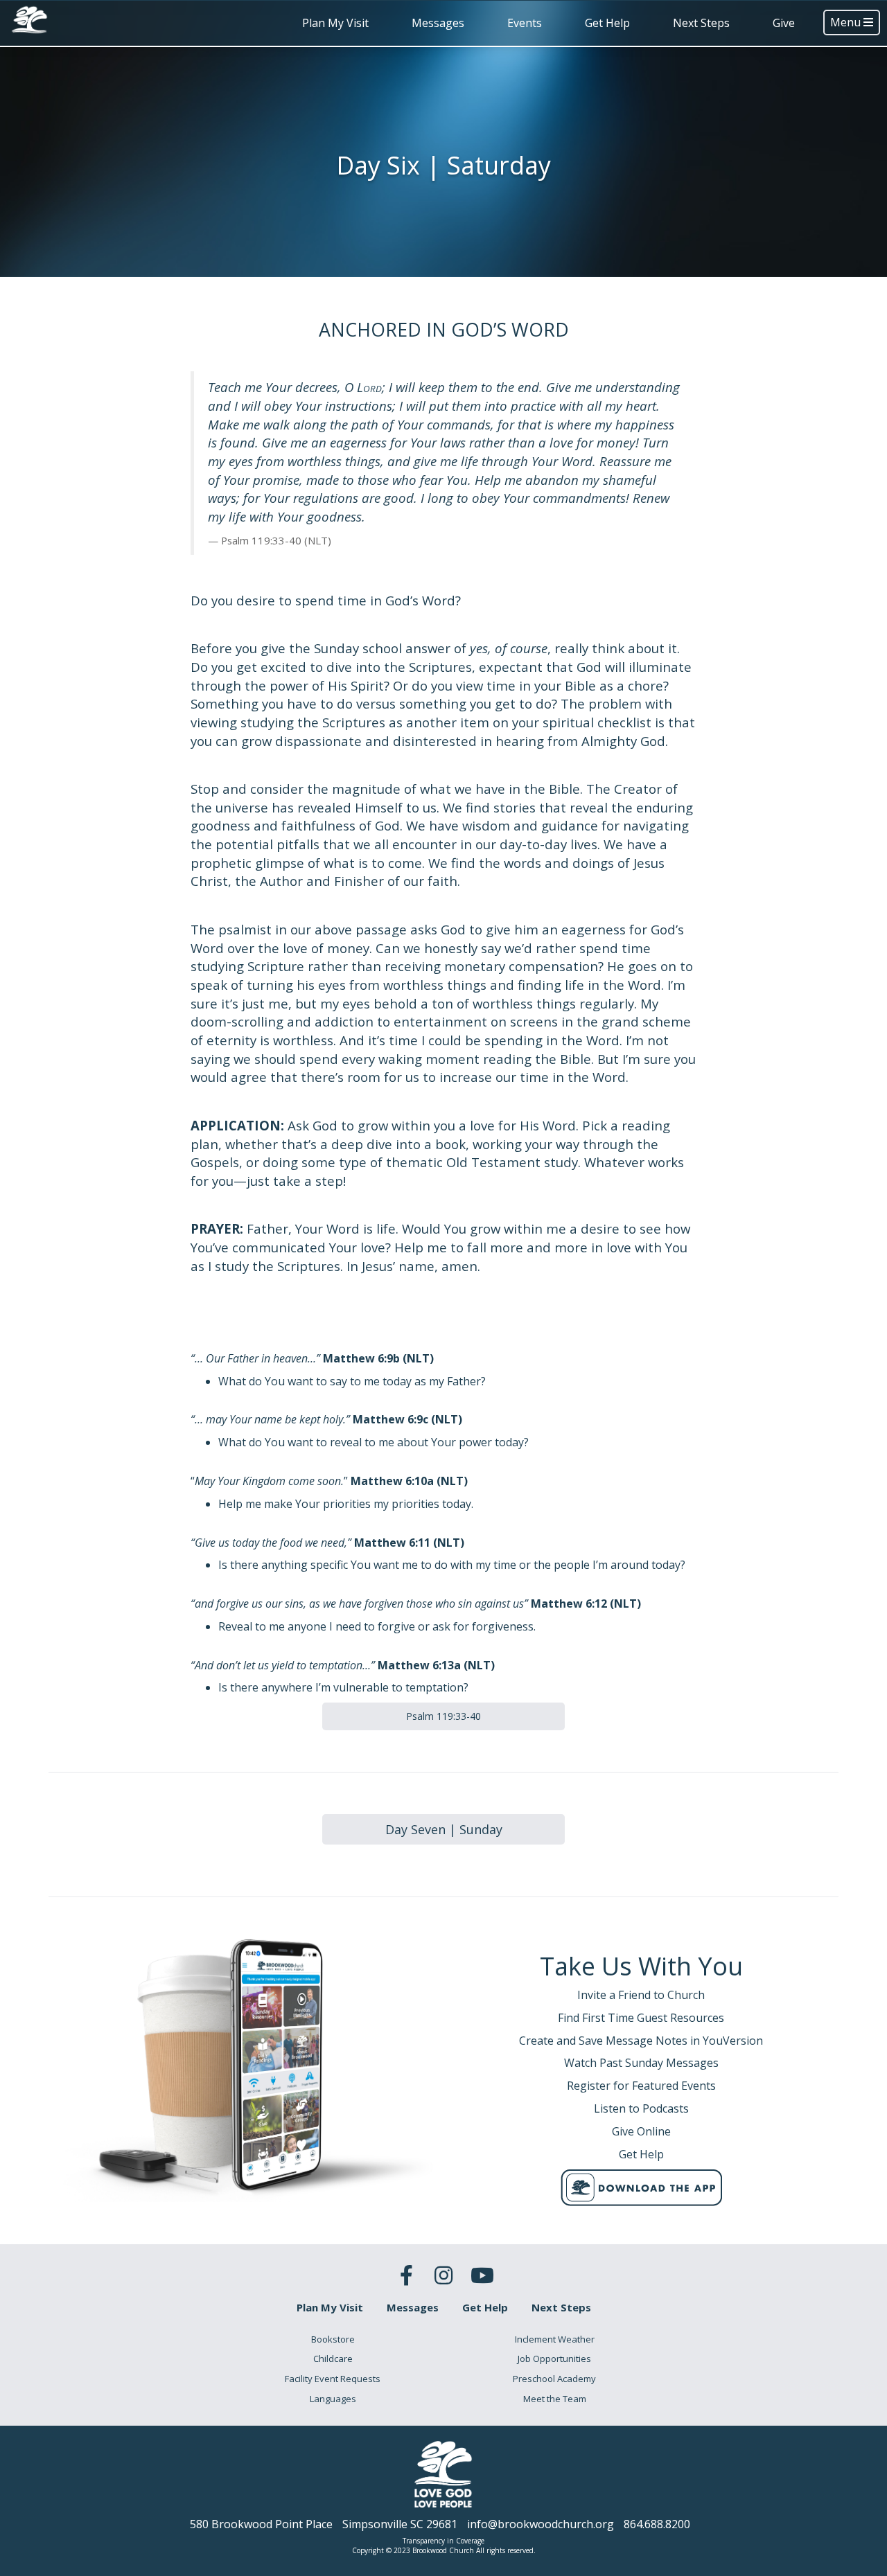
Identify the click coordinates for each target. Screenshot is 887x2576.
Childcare (333, 2359)
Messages (438, 23)
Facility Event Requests (333, 2379)
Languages (333, 2399)
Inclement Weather (555, 2339)
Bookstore (333, 2339)
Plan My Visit (335, 23)
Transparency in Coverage (443, 2541)
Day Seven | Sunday (444, 1829)
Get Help (607, 23)
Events (525, 23)
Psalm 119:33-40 (443, 1716)
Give (784, 23)
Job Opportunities (554, 2359)
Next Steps (701, 23)
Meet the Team (555, 2399)
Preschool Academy (554, 2379)
